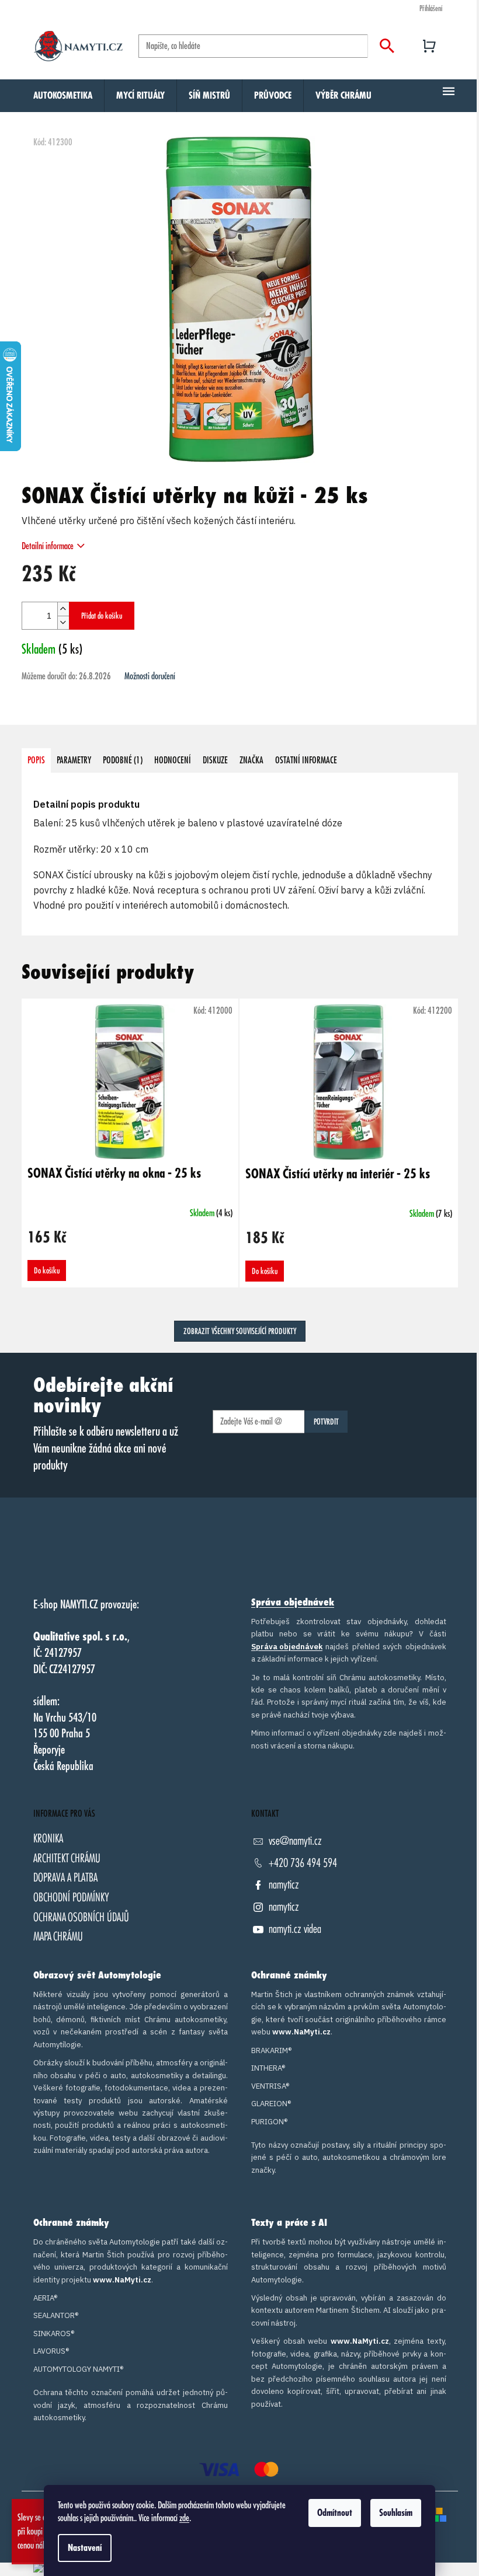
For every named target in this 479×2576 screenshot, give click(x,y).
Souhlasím (396, 2513)
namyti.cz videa (295, 1929)
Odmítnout (335, 2513)
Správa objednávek (293, 1603)
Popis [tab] (36, 760)
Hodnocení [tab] (173, 760)
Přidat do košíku (102, 616)
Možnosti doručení (150, 676)
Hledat (387, 46)
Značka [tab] (251, 760)
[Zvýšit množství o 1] (63, 609)
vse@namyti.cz (295, 1841)
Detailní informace (48, 546)
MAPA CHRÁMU (58, 1937)
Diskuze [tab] (215, 760)
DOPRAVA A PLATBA (65, 1878)
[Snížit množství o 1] (63, 622)
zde (184, 2518)
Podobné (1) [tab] (123, 760)
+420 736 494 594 (303, 1863)
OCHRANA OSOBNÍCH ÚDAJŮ (81, 1917)
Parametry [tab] (74, 760)
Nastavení (85, 2548)
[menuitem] (63, 96)
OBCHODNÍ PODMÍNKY (71, 1898)
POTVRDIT (326, 1422)
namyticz (284, 1885)
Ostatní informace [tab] (306, 760)
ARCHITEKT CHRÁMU (67, 1858)
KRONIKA (48, 1839)
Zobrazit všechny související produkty (240, 1331)
